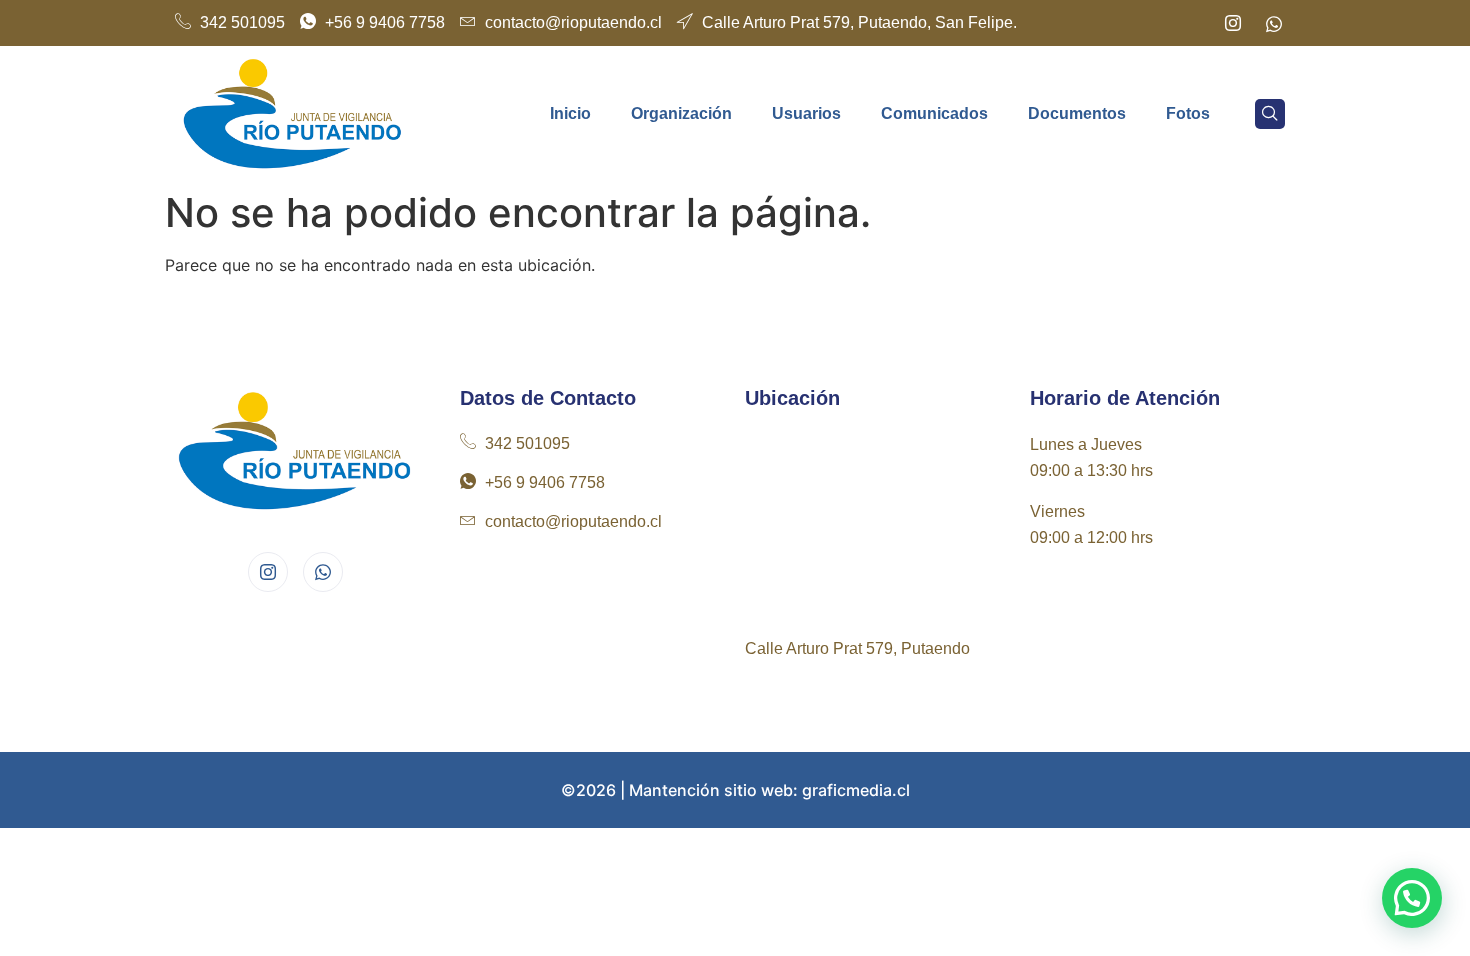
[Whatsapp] (1274, 23)
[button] (1412, 898)
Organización (681, 113)
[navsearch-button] (1270, 114)
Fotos (1188, 113)
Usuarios (806, 113)
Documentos (1077, 113)
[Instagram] (1233, 23)
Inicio (570, 113)
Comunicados (934, 113)
